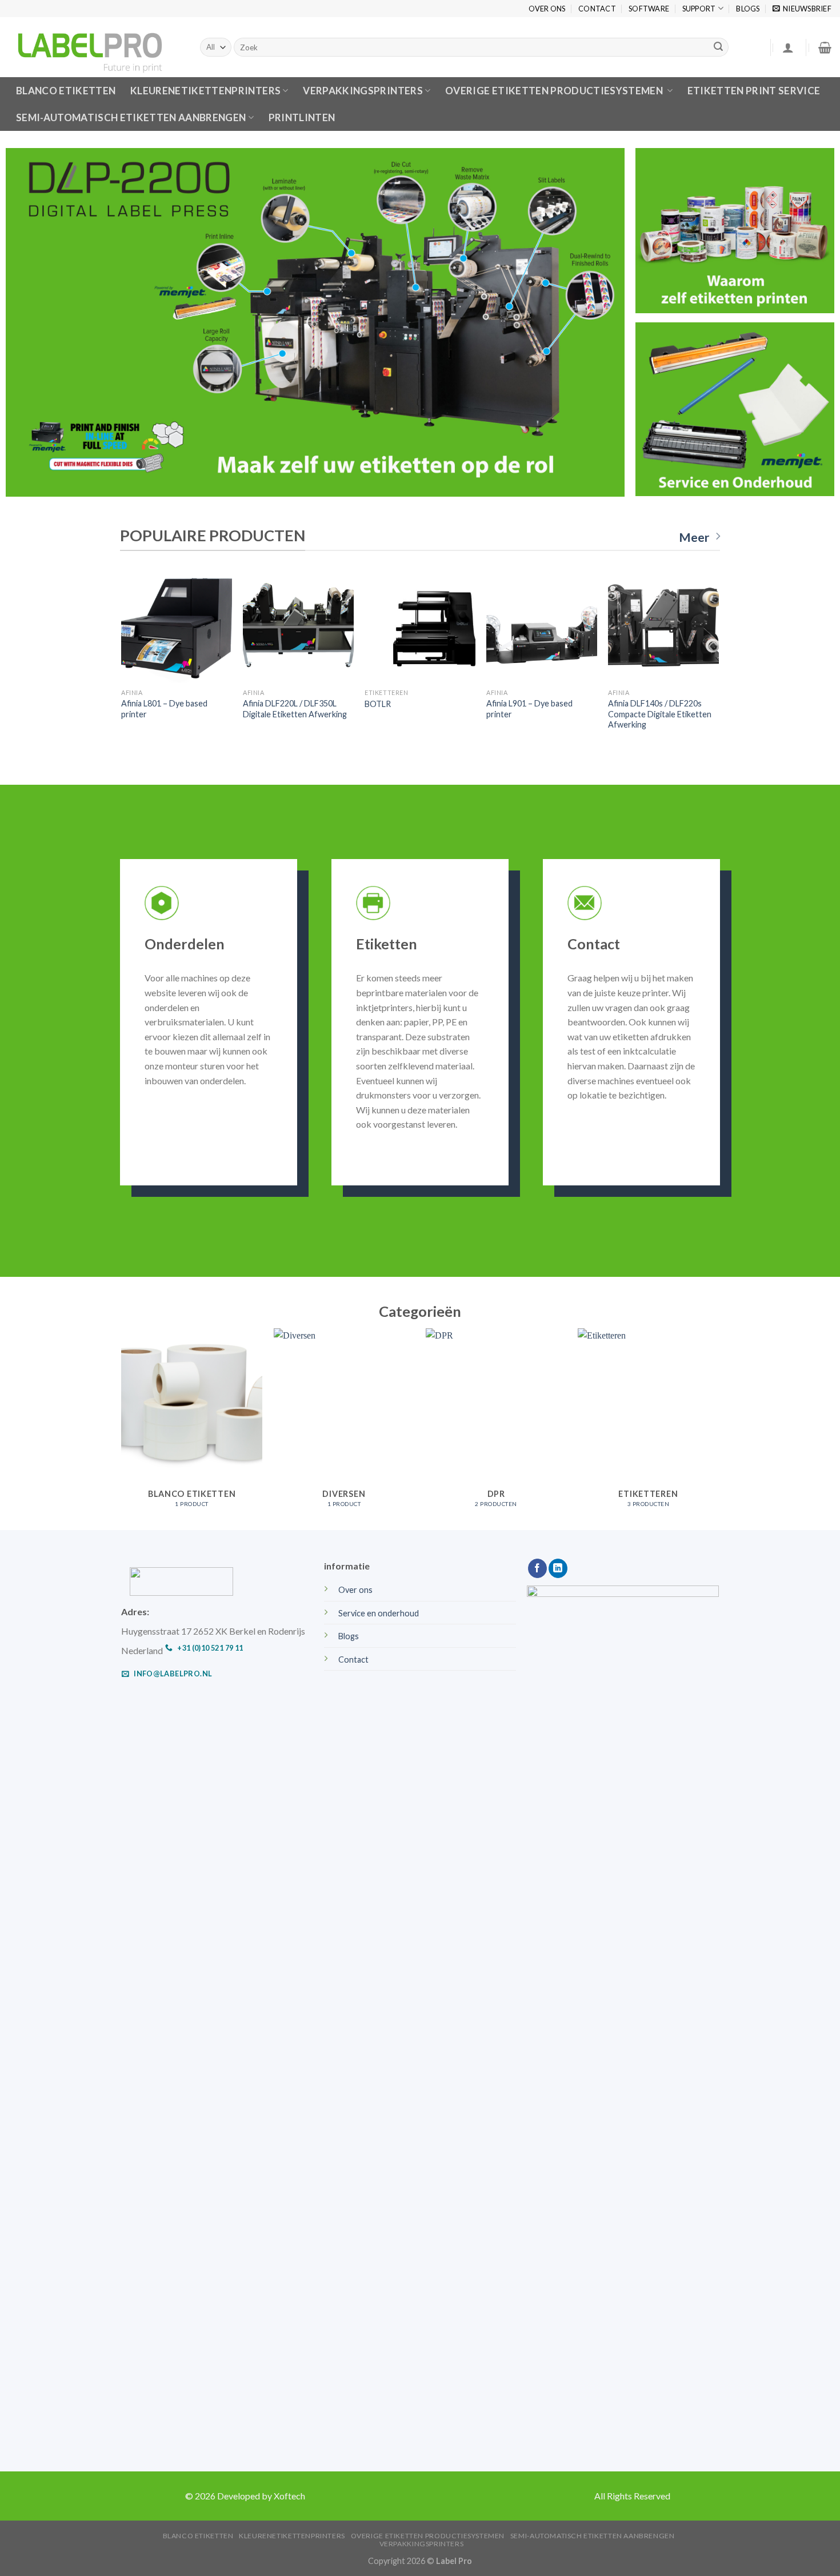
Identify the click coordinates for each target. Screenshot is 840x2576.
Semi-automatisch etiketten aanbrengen (131, 117)
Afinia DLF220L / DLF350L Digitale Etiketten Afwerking (295, 709)
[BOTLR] (420, 627)
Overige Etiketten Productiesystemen (555, 91)
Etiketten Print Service (754, 91)
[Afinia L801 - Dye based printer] (176, 627)
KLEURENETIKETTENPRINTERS (205, 91)
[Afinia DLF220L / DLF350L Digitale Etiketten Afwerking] (298, 627)
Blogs (748, 9)
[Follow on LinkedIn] (558, 1568)
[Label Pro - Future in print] (96, 47)
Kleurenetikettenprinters (292, 2536)
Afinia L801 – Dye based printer (164, 709)
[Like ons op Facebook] (537, 1568)
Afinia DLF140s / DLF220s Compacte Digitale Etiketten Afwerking (660, 714)
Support (699, 9)
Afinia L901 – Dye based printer (529, 709)
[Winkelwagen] (825, 47)
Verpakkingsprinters (363, 91)
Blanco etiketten (66, 91)
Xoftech (289, 2496)
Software (649, 9)
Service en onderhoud (379, 1613)
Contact (597, 9)
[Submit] (718, 47)
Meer (694, 537)
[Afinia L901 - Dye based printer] (541, 627)
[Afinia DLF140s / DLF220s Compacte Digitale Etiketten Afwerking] (663, 627)
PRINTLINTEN (302, 117)
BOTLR (378, 704)
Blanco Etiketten (198, 2536)
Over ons (547, 9)
